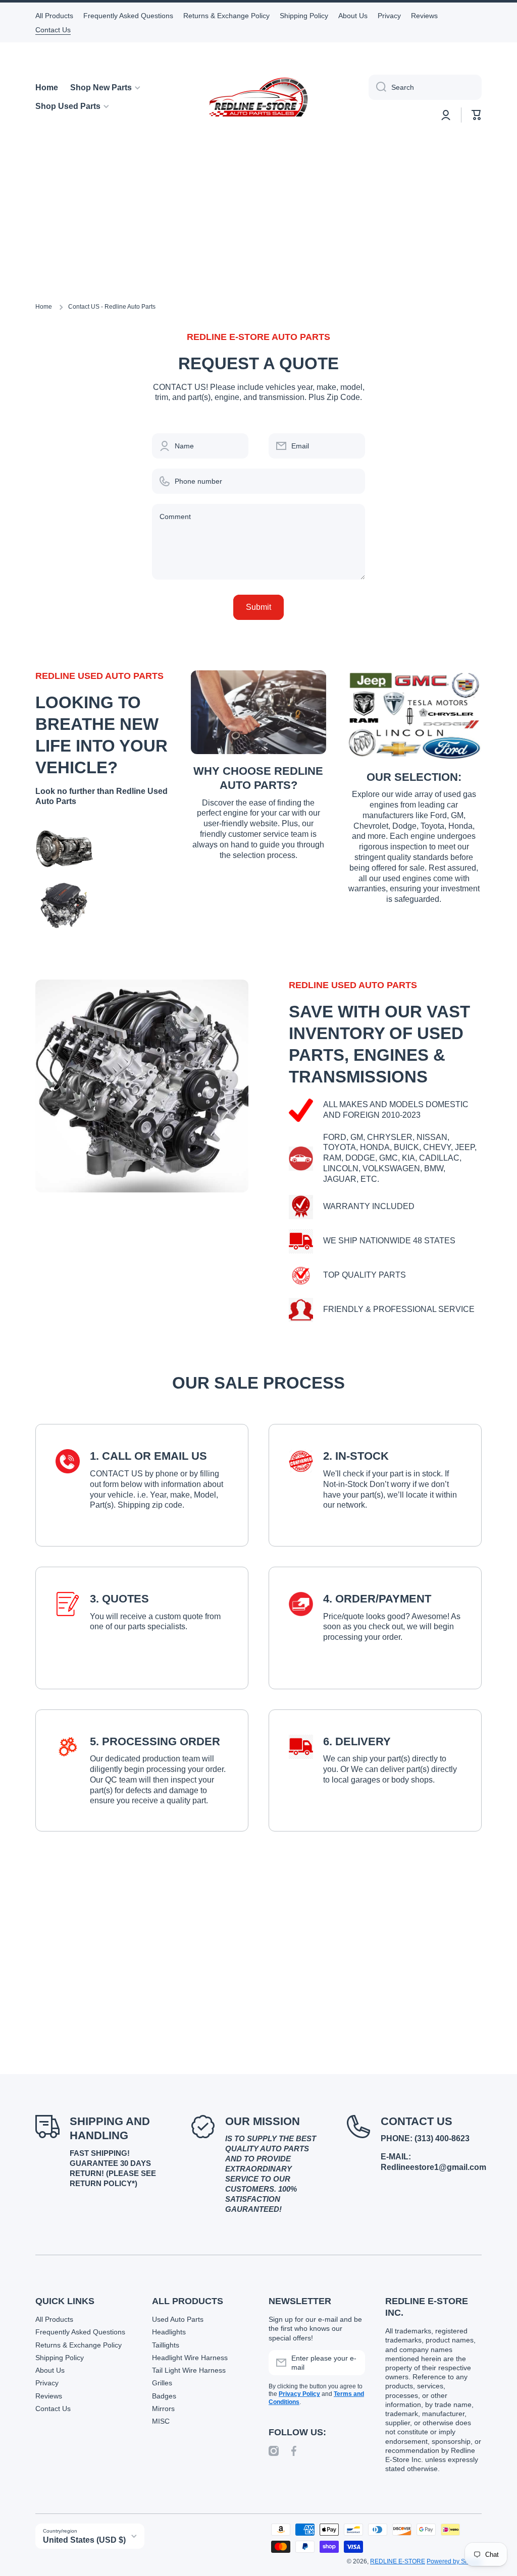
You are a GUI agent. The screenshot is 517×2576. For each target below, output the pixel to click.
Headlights (169, 2332)
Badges (164, 2396)
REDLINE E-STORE (398, 2561)
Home (44, 307)
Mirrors (163, 2409)
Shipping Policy (60, 2358)
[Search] (377, 87)
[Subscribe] (352, 2363)
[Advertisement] (258, 227)
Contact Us (53, 2409)
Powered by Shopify (454, 2561)
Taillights (166, 2345)
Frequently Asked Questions (80, 2332)
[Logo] (258, 97)
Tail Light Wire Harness (189, 2370)
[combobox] (425, 87)
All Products (54, 2319)
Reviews (49, 2396)
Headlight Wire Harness (190, 2358)
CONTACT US (417, 2121)
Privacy (47, 2383)
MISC (161, 2421)
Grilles (162, 2383)
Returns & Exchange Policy (79, 2345)
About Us (50, 2370)
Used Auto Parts (178, 2319)
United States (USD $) (84, 2540)
